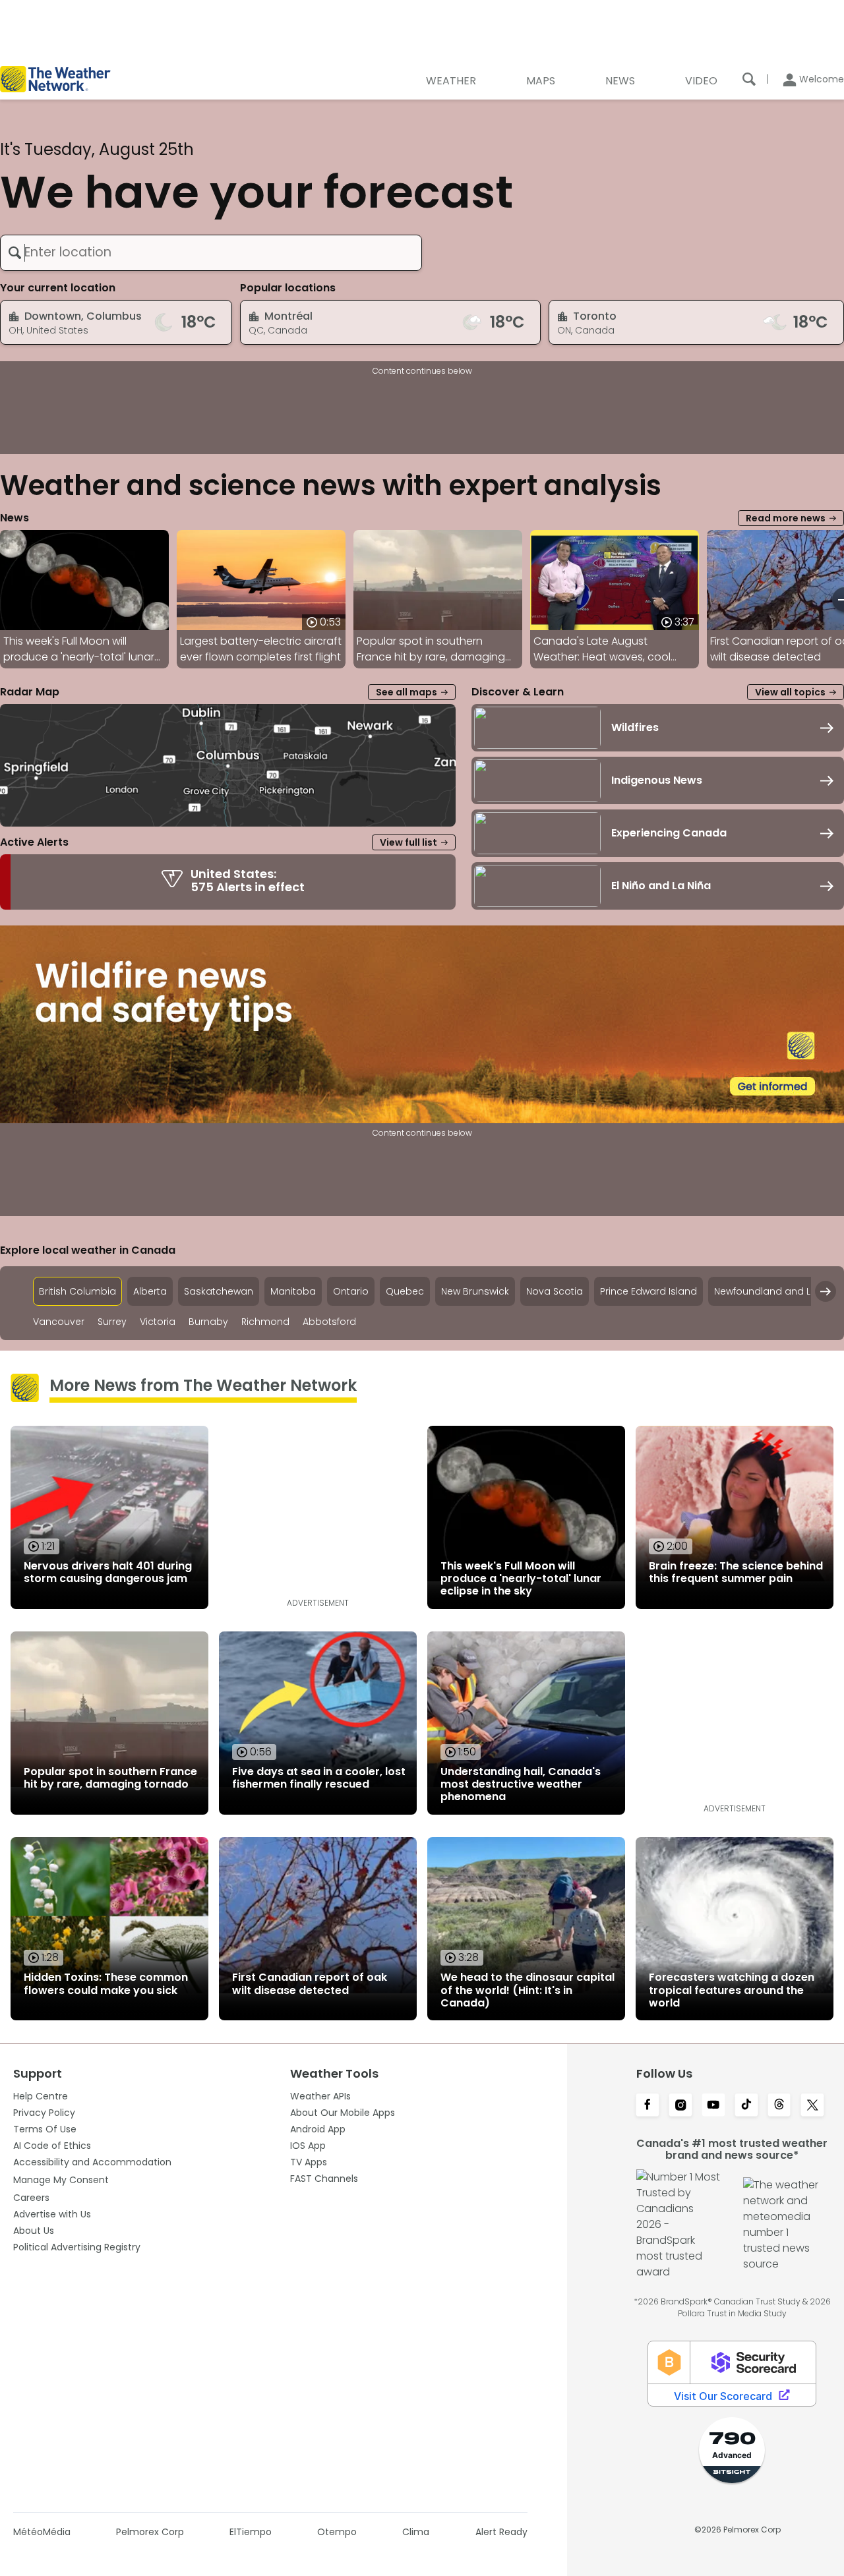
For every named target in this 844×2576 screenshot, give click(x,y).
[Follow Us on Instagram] (680, 2106)
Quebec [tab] (405, 1291)
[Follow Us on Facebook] (648, 2106)
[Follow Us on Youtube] (713, 2106)
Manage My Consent (61, 2180)
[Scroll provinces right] (826, 1291)
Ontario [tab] (351, 1291)
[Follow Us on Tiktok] (746, 2106)
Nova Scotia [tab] (555, 1291)
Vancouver (59, 1322)
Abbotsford (329, 1322)
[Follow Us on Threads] (779, 2106)
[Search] (749, 79)
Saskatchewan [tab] (219, 1291)
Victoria (158, 1322)
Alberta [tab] (150, 1291)
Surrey (112, 1322)
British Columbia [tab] (77, 1291)
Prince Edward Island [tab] (648, 1291)
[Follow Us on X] (812, 2106)
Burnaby (208, 1322)
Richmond (265, 1322)
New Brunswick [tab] (475, 1291)
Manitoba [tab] (293, 1291)
